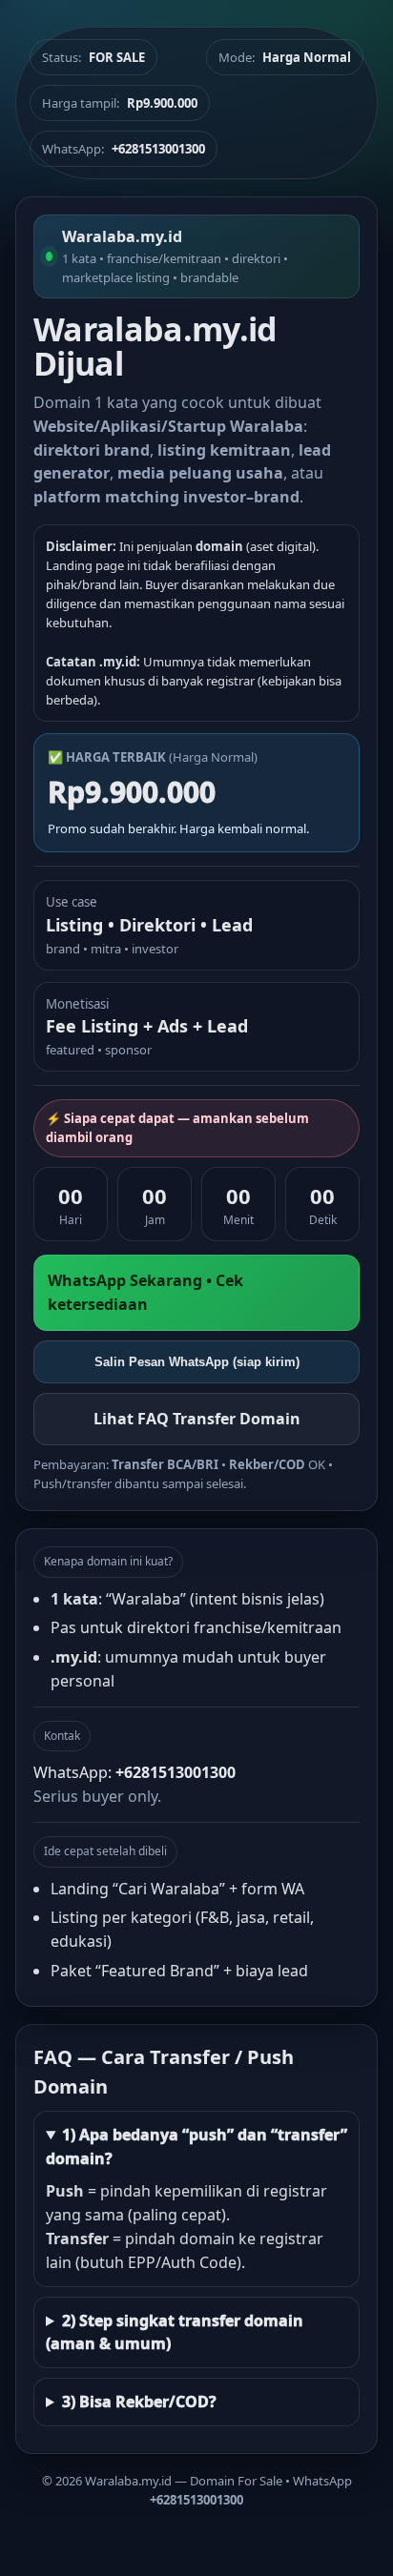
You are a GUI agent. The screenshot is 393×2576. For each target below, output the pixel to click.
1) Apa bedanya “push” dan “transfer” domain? (196, 2147)
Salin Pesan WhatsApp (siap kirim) (197, 1362)
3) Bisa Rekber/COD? (139, 2402)
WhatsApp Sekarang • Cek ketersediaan (145, 1292)
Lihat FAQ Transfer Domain (197, 1419)
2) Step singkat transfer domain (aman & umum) (175, 2332)
